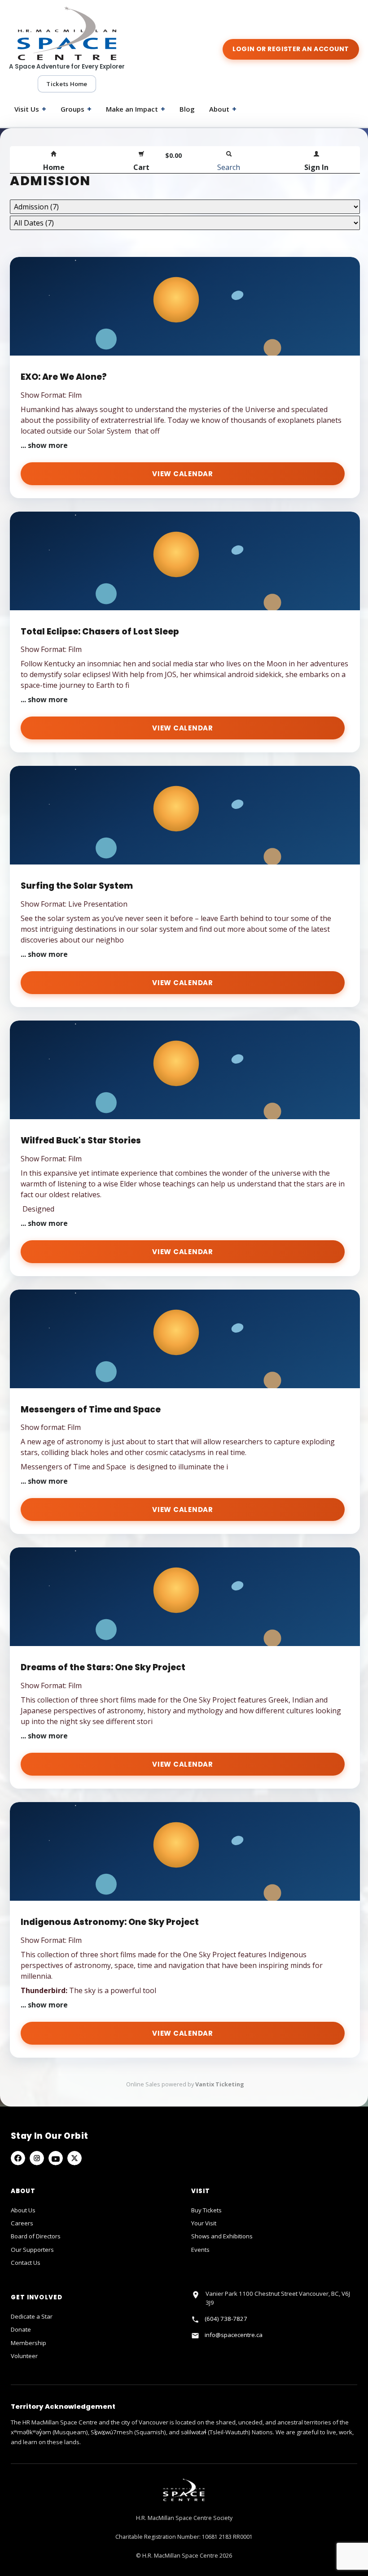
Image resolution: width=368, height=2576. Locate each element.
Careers (22, 2223)
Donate (21, 2329)
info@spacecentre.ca (234, 2335)
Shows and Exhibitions (222, 2236)
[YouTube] (56, 2158)
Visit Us (30, 109)
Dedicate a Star (32, 2316)
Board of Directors (36, 2236)
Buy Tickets (206, 2210)
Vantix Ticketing (220, 2084)
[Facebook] (18, 2158)
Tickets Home (67, 84)
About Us (23, 2210)
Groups (76, 109)
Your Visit (204, 2223)
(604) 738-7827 (226, 2319)
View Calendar (183, 474)
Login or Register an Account (291, 49)
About (223, 109)
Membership (28, 2343)
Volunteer (24, 2356)
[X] (74, 2158)
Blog (187, 109)
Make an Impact (136, 109)
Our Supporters (32, 2250)
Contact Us (26, 2263)
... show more (44, 445)
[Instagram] (37, 2158)
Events (200, 2250)
